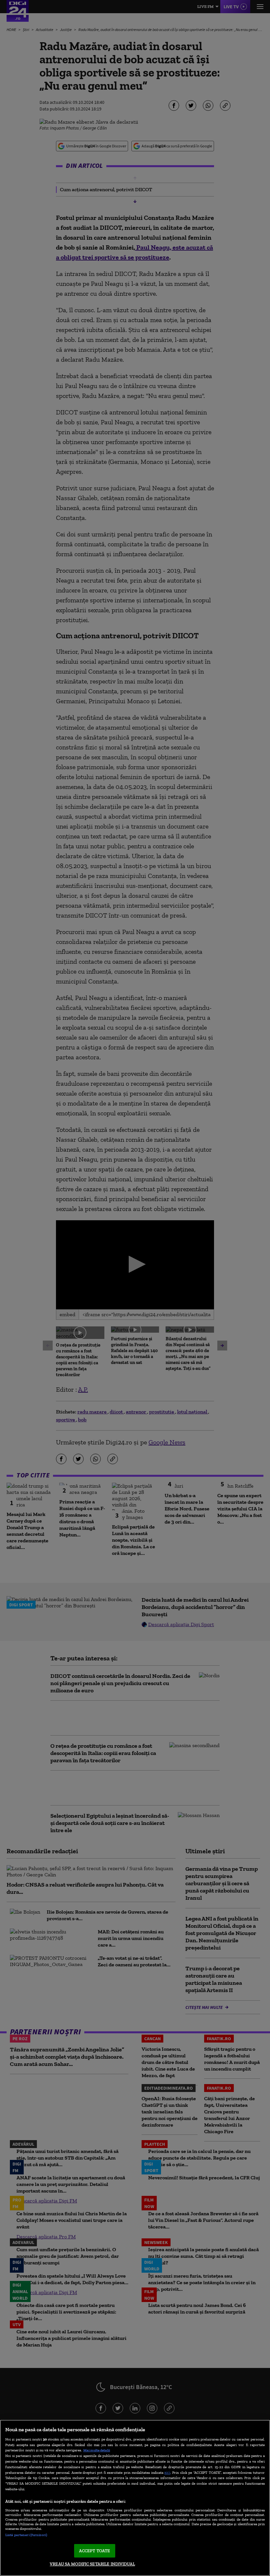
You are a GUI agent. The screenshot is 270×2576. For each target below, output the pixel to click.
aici (167, 2472)
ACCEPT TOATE (95, 2551)
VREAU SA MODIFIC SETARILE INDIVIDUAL (92, 2564)
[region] (135, 2498)
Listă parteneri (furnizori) (26, 2535)
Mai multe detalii (97, 2450)
